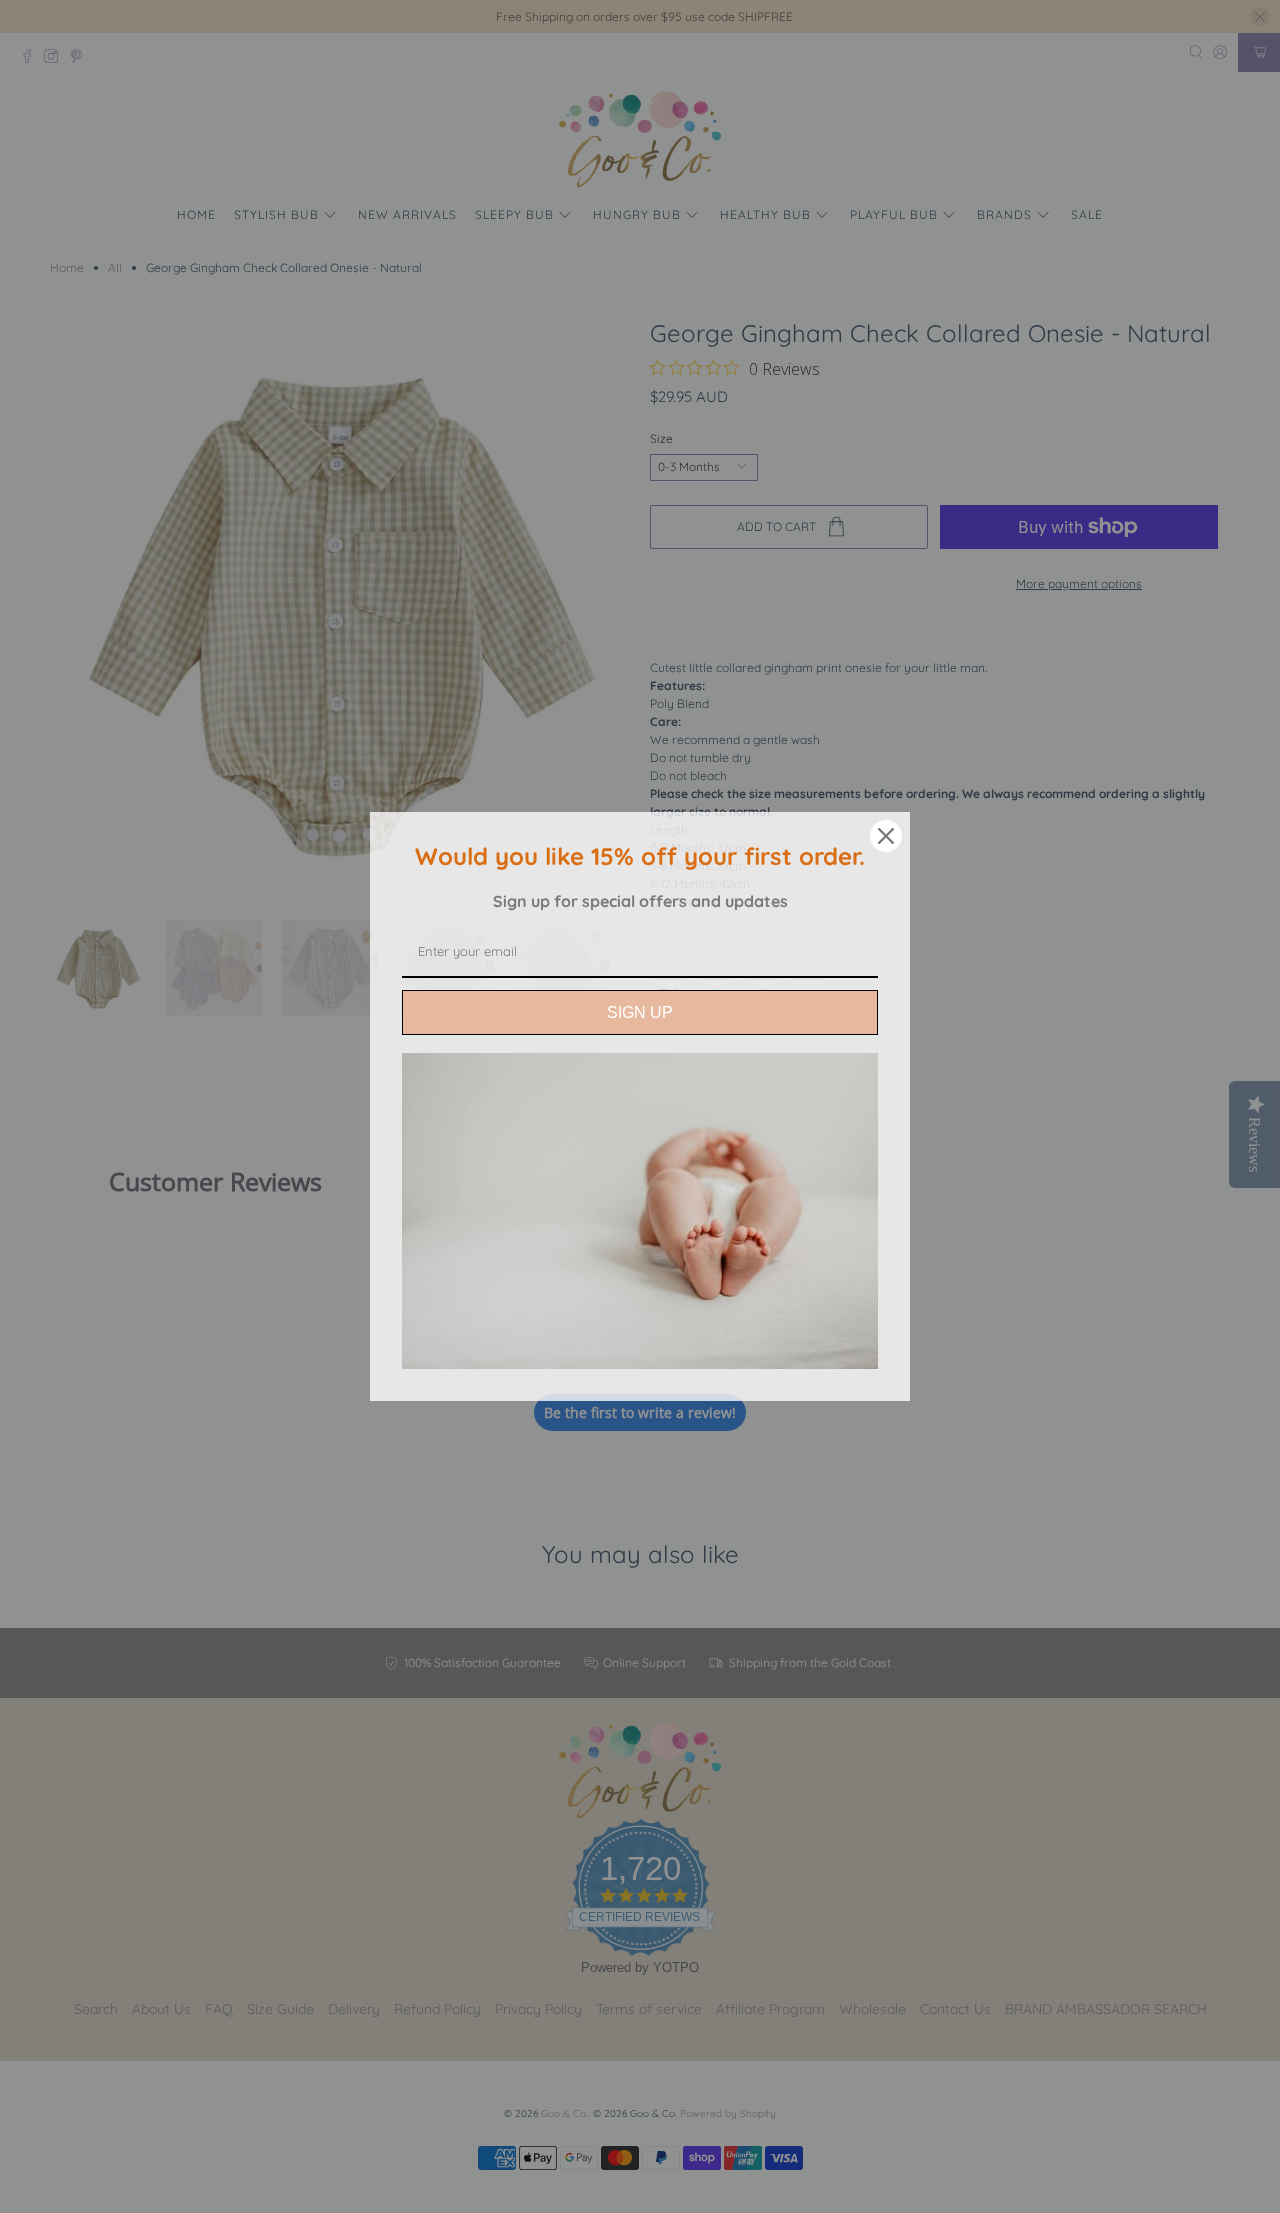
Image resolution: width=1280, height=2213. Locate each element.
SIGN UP (640, 1012)
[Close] (886, 836)
